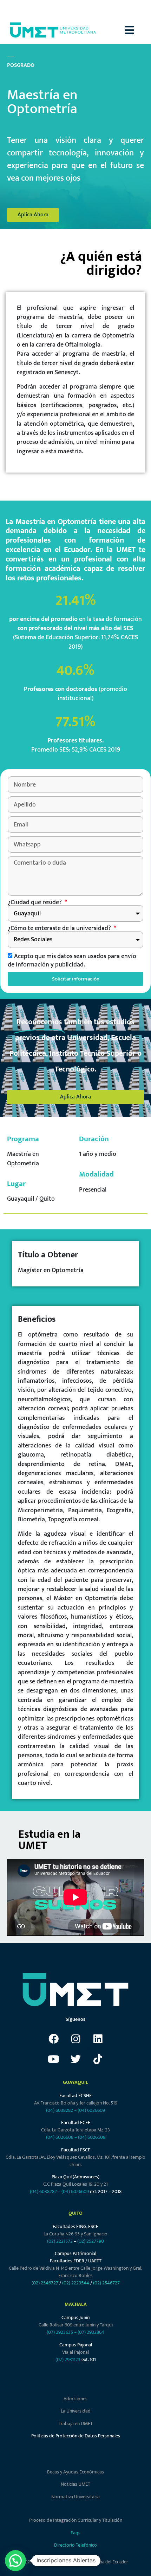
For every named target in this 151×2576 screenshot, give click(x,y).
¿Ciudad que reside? (35, 902)
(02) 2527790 (91, 2241)
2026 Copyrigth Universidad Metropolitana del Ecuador (75, 2562)
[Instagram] (75, 2039)
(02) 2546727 (45, 2283)
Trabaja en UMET (76, 2424)
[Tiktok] (98, 2059)
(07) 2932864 (91, 2332)
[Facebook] (53, 2039)
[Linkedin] (98, 2039)
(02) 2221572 (60, 2241)
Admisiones (75, 2399)
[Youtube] (53, 2059)
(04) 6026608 (60, 2137)
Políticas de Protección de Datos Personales (76, 2436)
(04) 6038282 (60, 2110)
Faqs (75, 2533)
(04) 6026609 (91, 2110)
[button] (138, 30)
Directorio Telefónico (75, 2545)
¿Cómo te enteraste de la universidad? (60, 928)
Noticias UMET (75, 2484)
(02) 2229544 (76, 2283)
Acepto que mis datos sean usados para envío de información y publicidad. (72, 960)
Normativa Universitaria (75, 2497)
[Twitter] (75, 2059)
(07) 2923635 (60, 2332)
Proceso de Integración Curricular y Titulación (76, 2520)
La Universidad (76, 2411)
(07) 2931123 (68, 2359)
